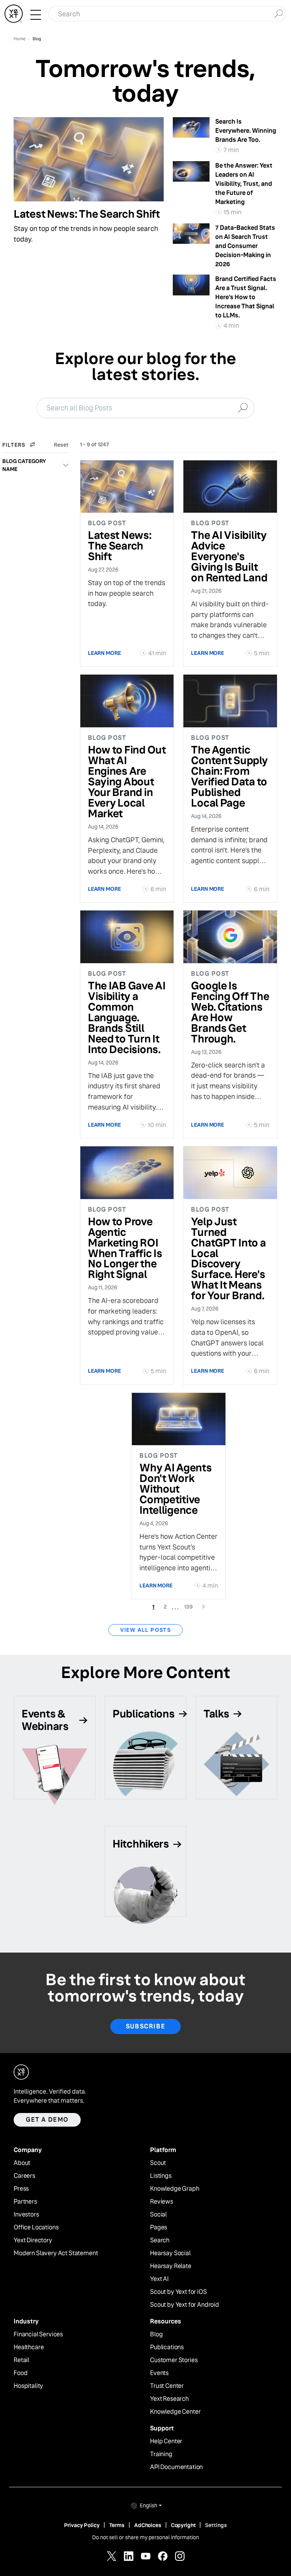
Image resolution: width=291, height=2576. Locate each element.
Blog (156, 2334)
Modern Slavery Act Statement (56, 2253)
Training (161, 2454)
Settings (216, 2525)
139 (191, 1607)
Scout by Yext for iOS (178, 2292)
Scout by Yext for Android (185, 2305)
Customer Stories (174, 2360)
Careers (24, 2176)
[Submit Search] (278, 13)
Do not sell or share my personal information (145, 2537)
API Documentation (176, 2467)
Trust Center (167, 2386)
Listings (161, 2176)
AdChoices (148, 2525)
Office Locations (36, 2228)
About (22, 2163)
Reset (61, 445)
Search (160, 2240)
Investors (26, 2215)
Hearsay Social (170, 2253)
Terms (117, 2525)
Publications (167, 2347)
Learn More (104, 653)
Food (20, 2373)
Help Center (166, 2441)
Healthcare (29, 2347)
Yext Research (169, 2399)
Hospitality (28, 2386)
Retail (21, 2360)
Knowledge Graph (175, 2189)
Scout (158, 2163)
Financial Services (38, 2334)
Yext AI (159, 2279)
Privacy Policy (82, 2525)
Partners (25, 2202)
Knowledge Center (175, 2412)
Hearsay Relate (171, 2266)
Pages (159, 2228)
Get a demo (47, 2120)
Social (158, 2215)
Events (159, 2373)
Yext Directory (33, 2240)
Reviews (162, 2202)
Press (21, 2189)
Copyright (183, 2525)
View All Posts (146, 1630)
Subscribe (145, 2026)
